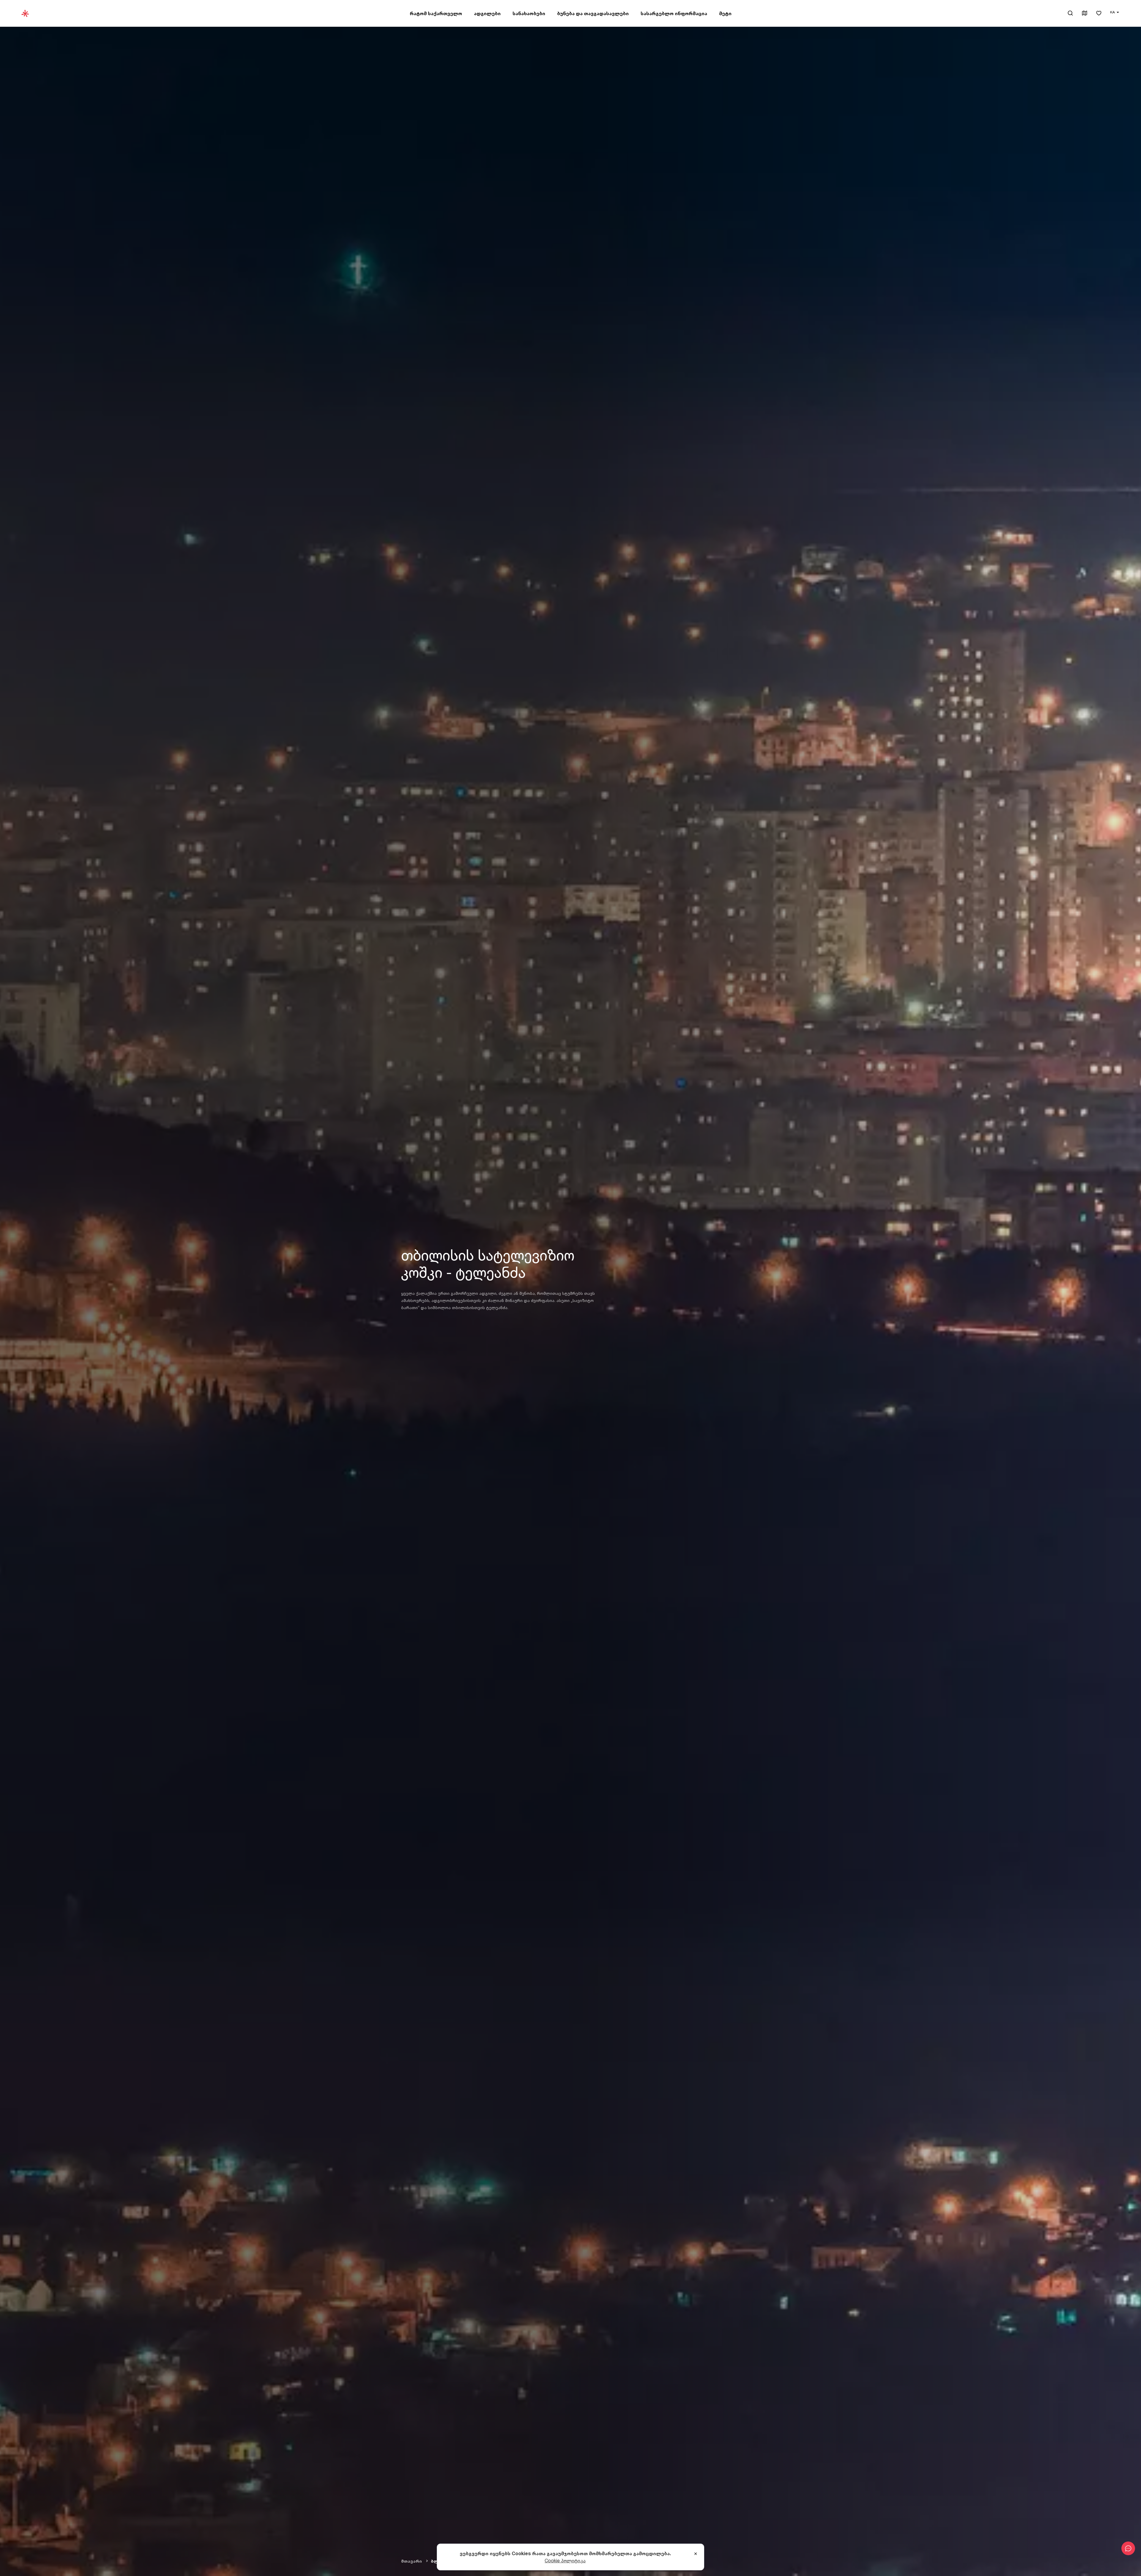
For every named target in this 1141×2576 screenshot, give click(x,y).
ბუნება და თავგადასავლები (593, 13)
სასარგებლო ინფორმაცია (674, 13)
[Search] (1070, 13)
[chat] (1128, 2548)
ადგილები (487, 13)
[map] (1085, 14)
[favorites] (1099, 14)
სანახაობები (529, 13)
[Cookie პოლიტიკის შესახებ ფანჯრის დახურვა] (696, 2554)
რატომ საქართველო (436, 13)
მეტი (725, 13)
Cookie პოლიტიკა (565, 2561)
